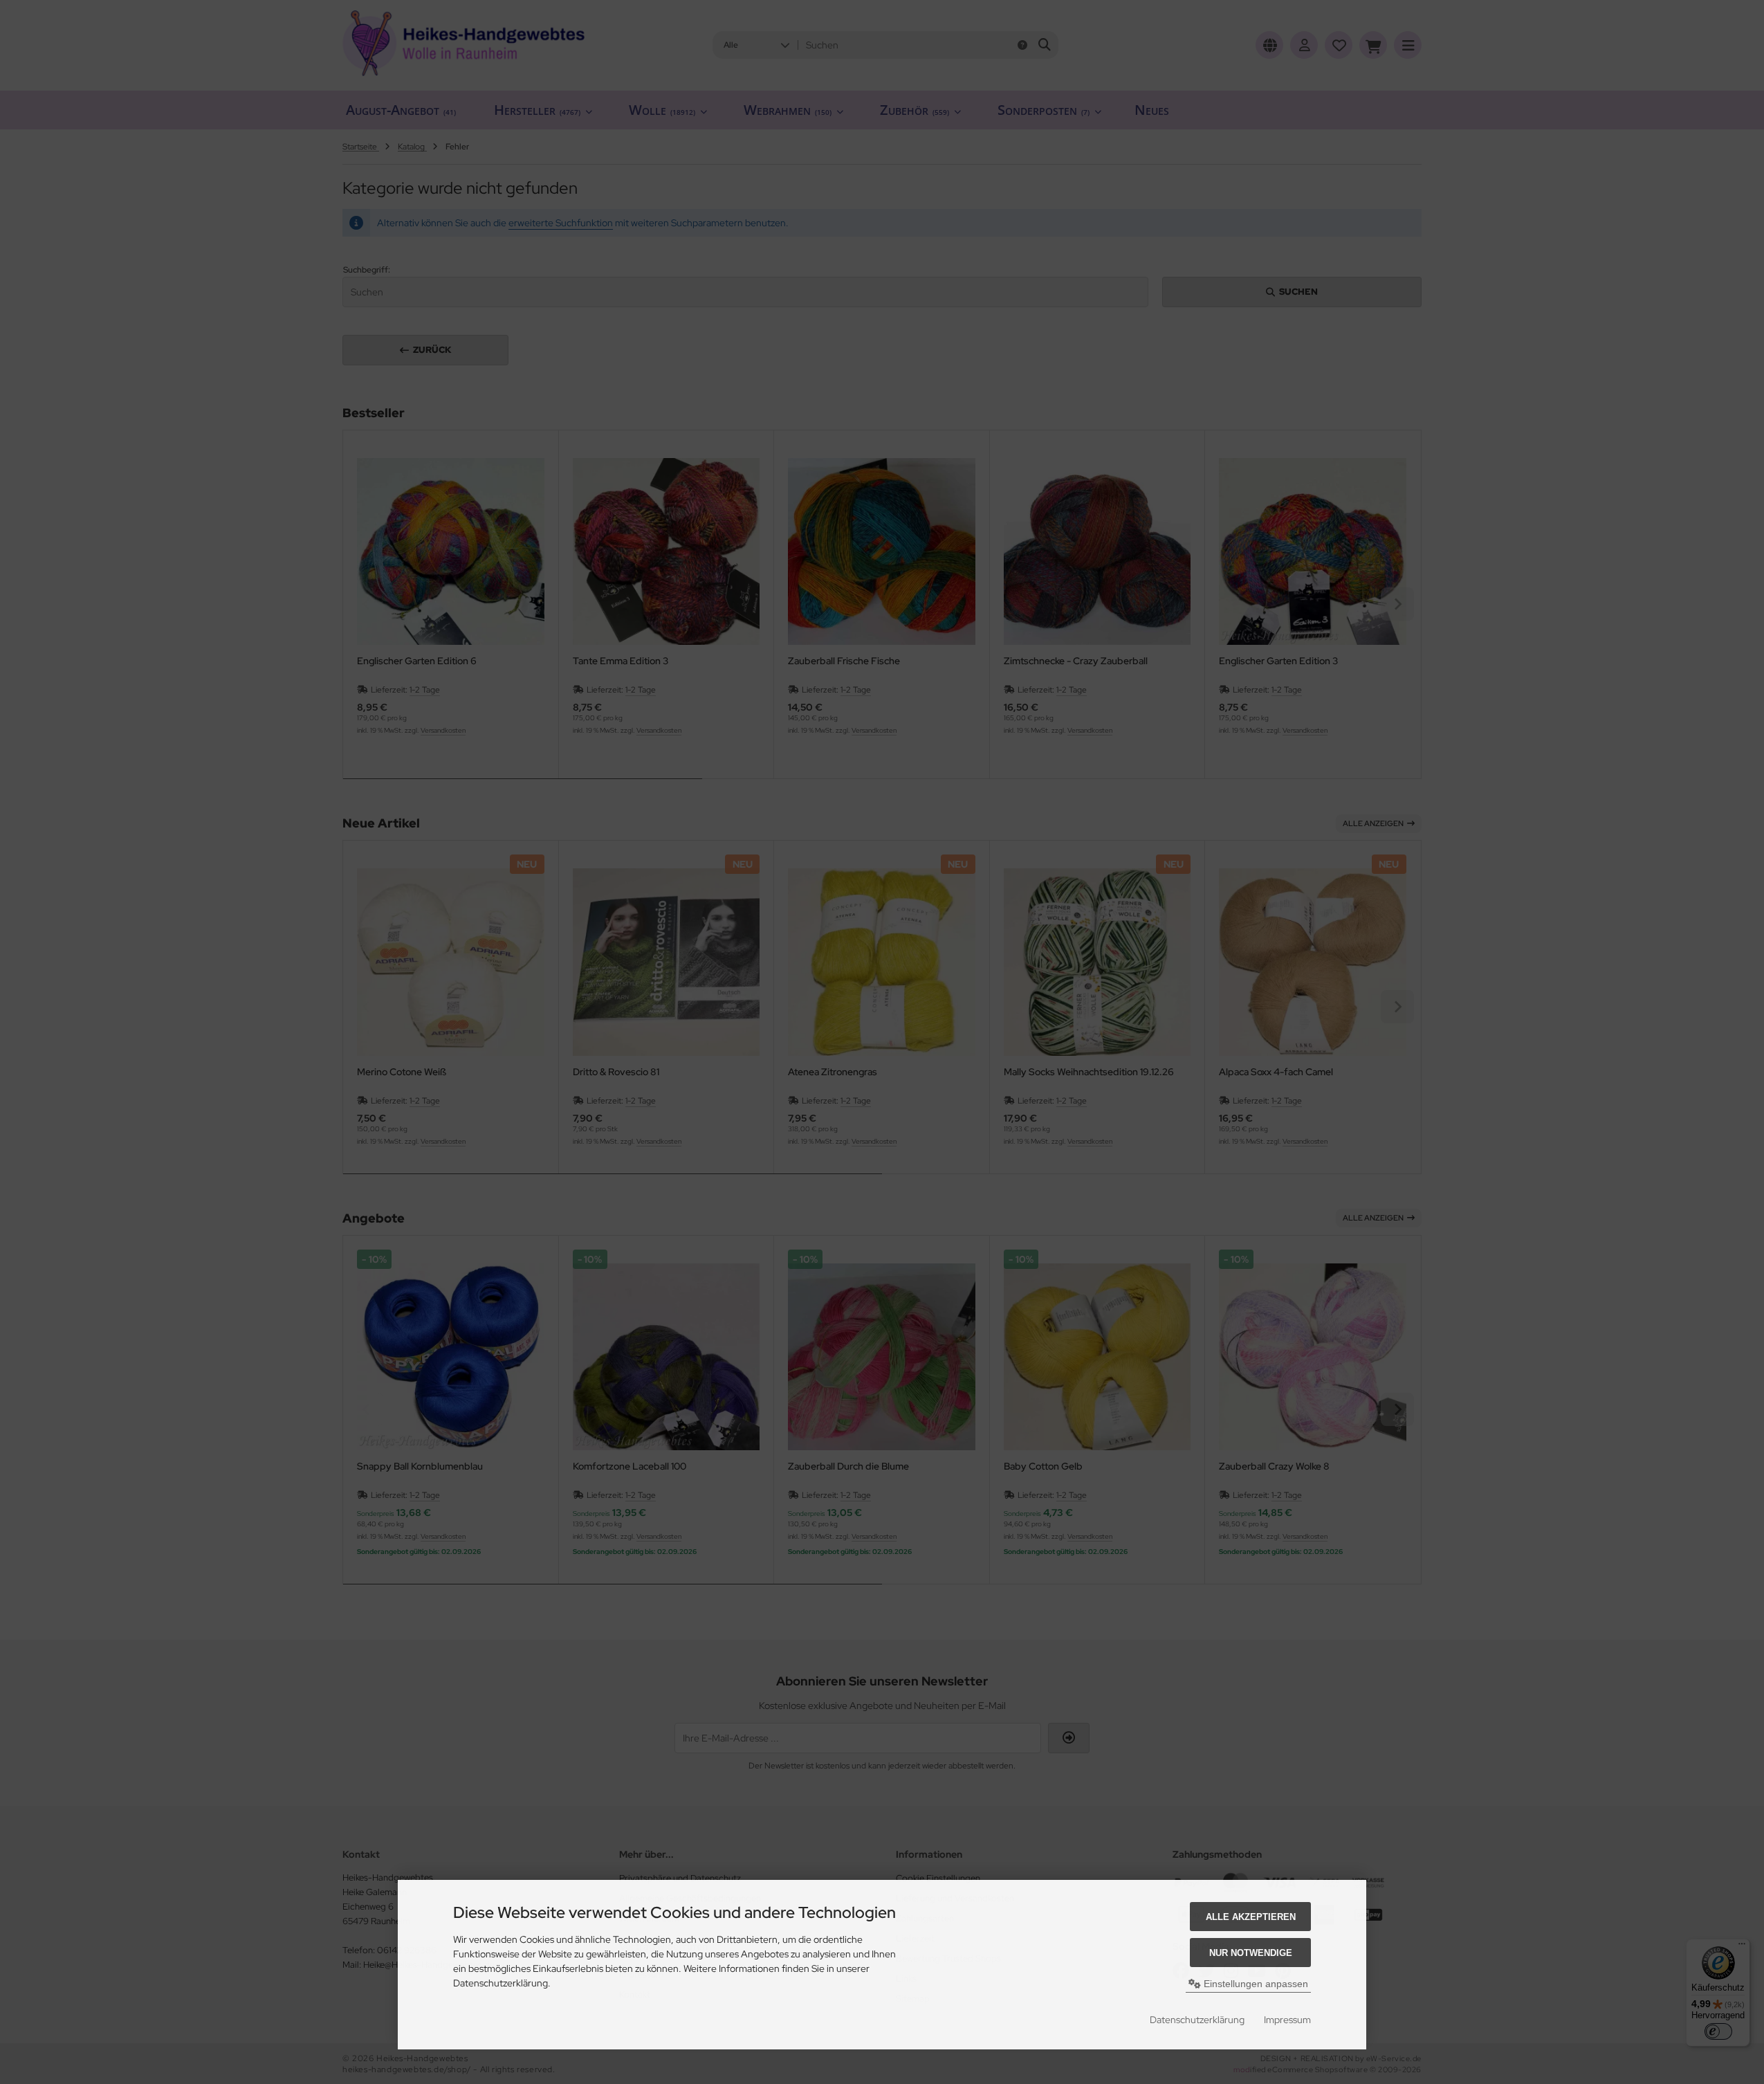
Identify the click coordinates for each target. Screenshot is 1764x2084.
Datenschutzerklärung (1197, 2020)
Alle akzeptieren (1251, 1917)
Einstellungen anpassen (1255, 1984)
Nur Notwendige (1251, 1953)
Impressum (1287, 2020)
